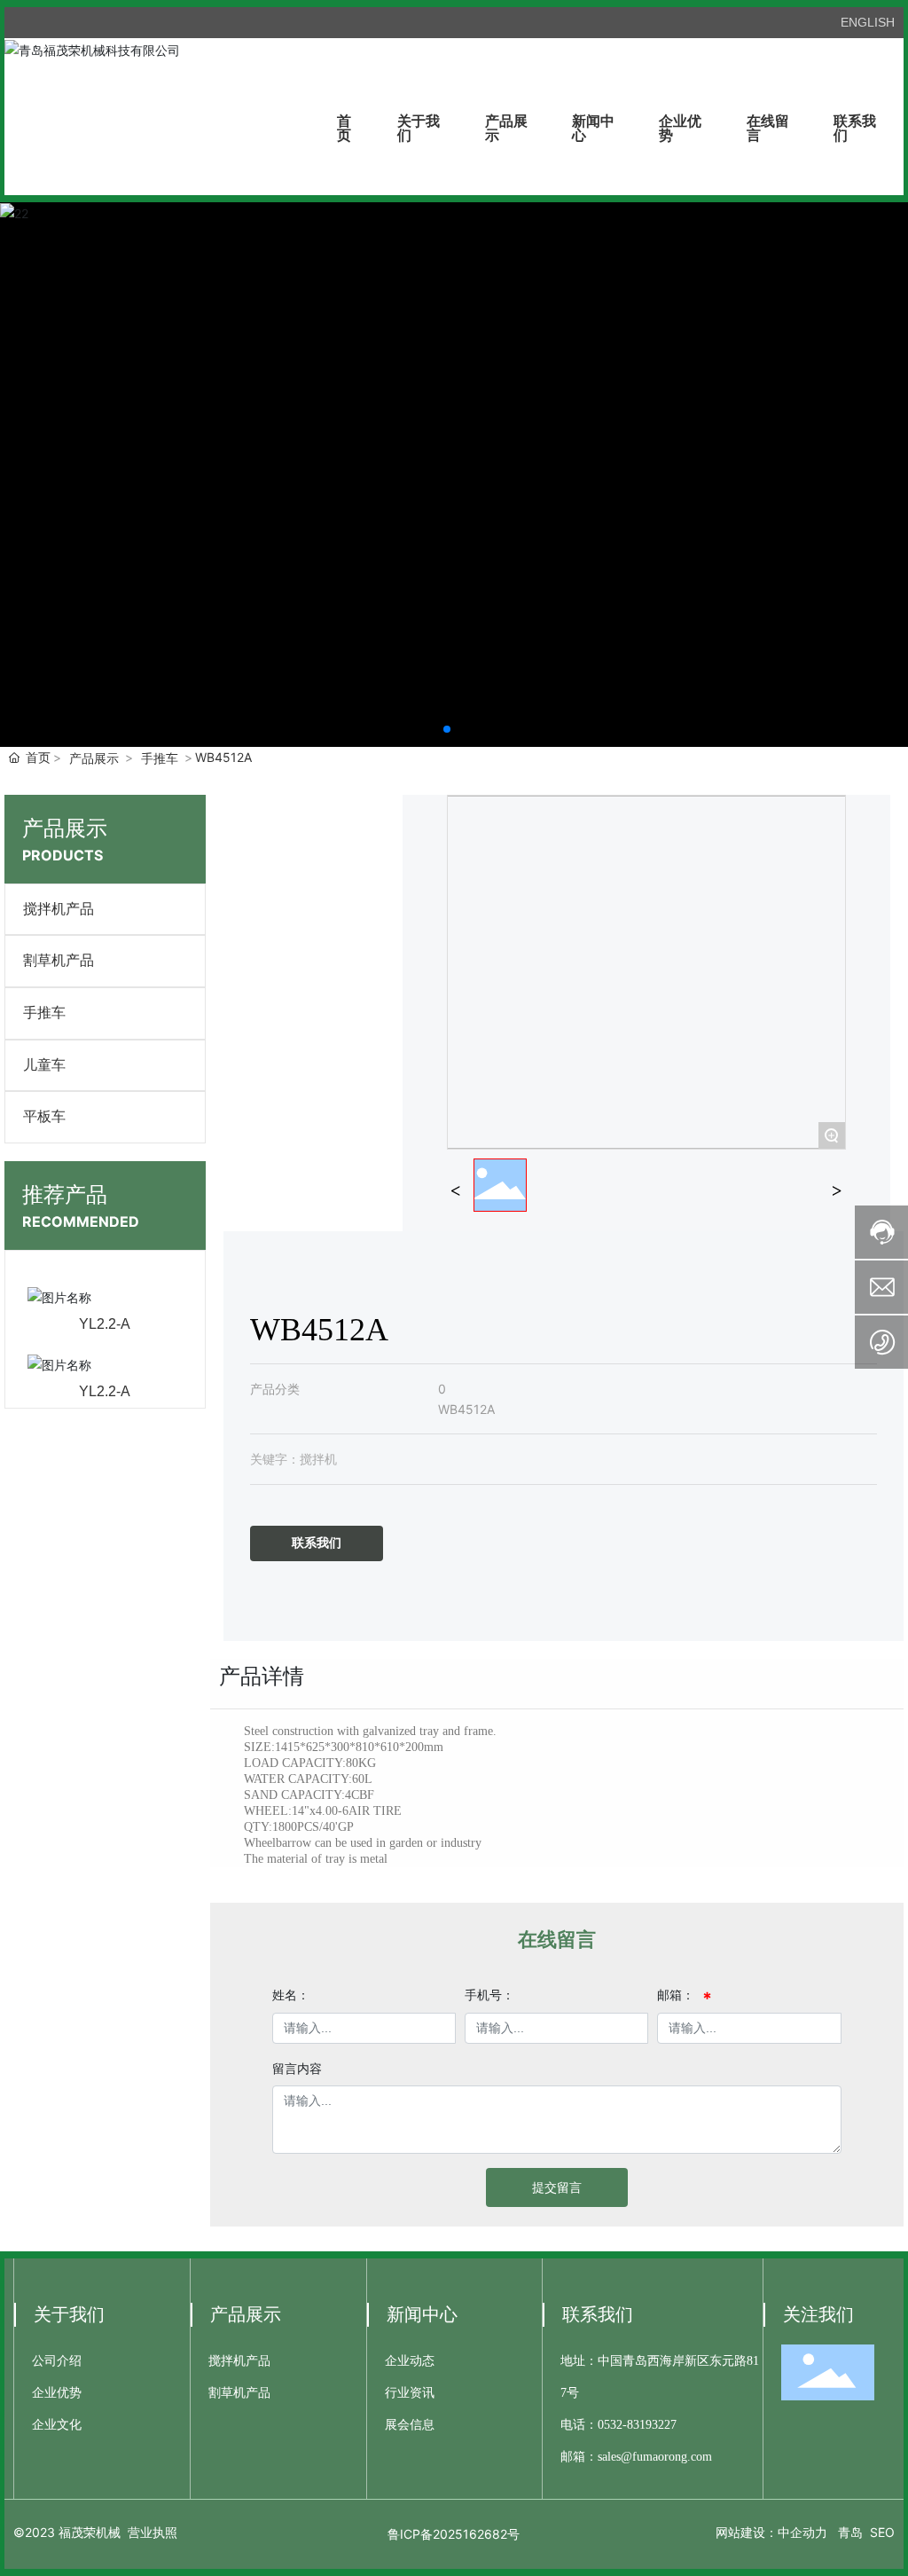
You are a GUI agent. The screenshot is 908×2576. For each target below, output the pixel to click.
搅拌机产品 (59, 909)
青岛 (850, 2532)
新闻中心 (422, 2314)
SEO (882, 2532)
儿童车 (44, 1065)
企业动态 (410, 2361)
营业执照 (153, 2532)
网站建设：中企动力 (771, 2532)
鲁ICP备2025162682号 (454, 2534)
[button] (447, 729)
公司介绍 (57, 2361)
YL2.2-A (105, 1324)
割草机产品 (59, 960)
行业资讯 (410, 2393)
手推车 (160, 758)
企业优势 (57, 2393)
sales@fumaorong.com (655, 2457)
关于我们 (69, 2314)
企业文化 (57, 2425)
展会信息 (410, 2425)
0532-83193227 (637, 2425)
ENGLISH (868, 22)
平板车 (44, 1116)
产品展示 (94, 758)
